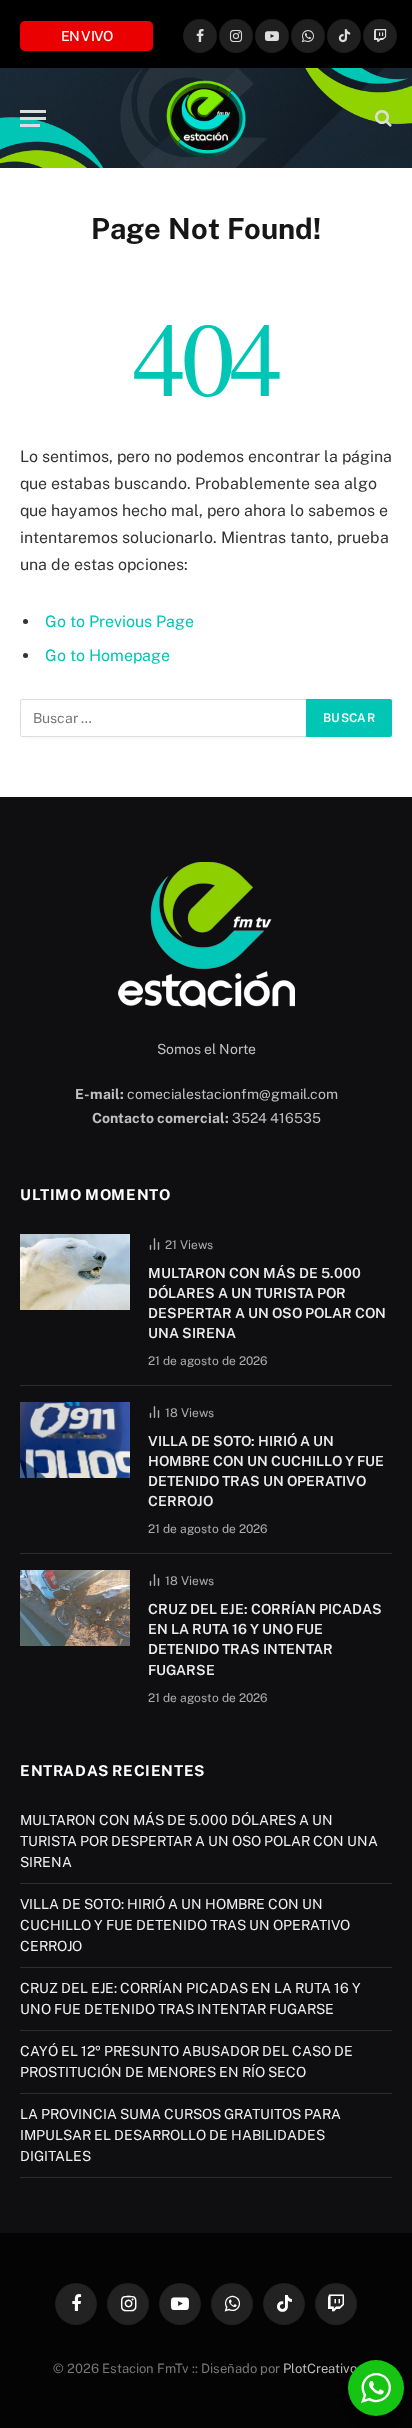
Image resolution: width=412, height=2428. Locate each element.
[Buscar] (381, 118)
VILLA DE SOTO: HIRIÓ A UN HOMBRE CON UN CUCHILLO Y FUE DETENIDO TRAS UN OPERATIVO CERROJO (185, 1925)
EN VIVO (86, 36)
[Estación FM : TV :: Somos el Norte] (206, 118)
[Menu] (33, 118)
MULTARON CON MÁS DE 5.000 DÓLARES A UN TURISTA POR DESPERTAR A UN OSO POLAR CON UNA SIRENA (199, 1841)
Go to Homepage (107, 655)
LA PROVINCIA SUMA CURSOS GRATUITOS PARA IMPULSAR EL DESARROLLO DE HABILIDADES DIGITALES (180, 2135)
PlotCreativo (320, 2368)
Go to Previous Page (119, 621)
